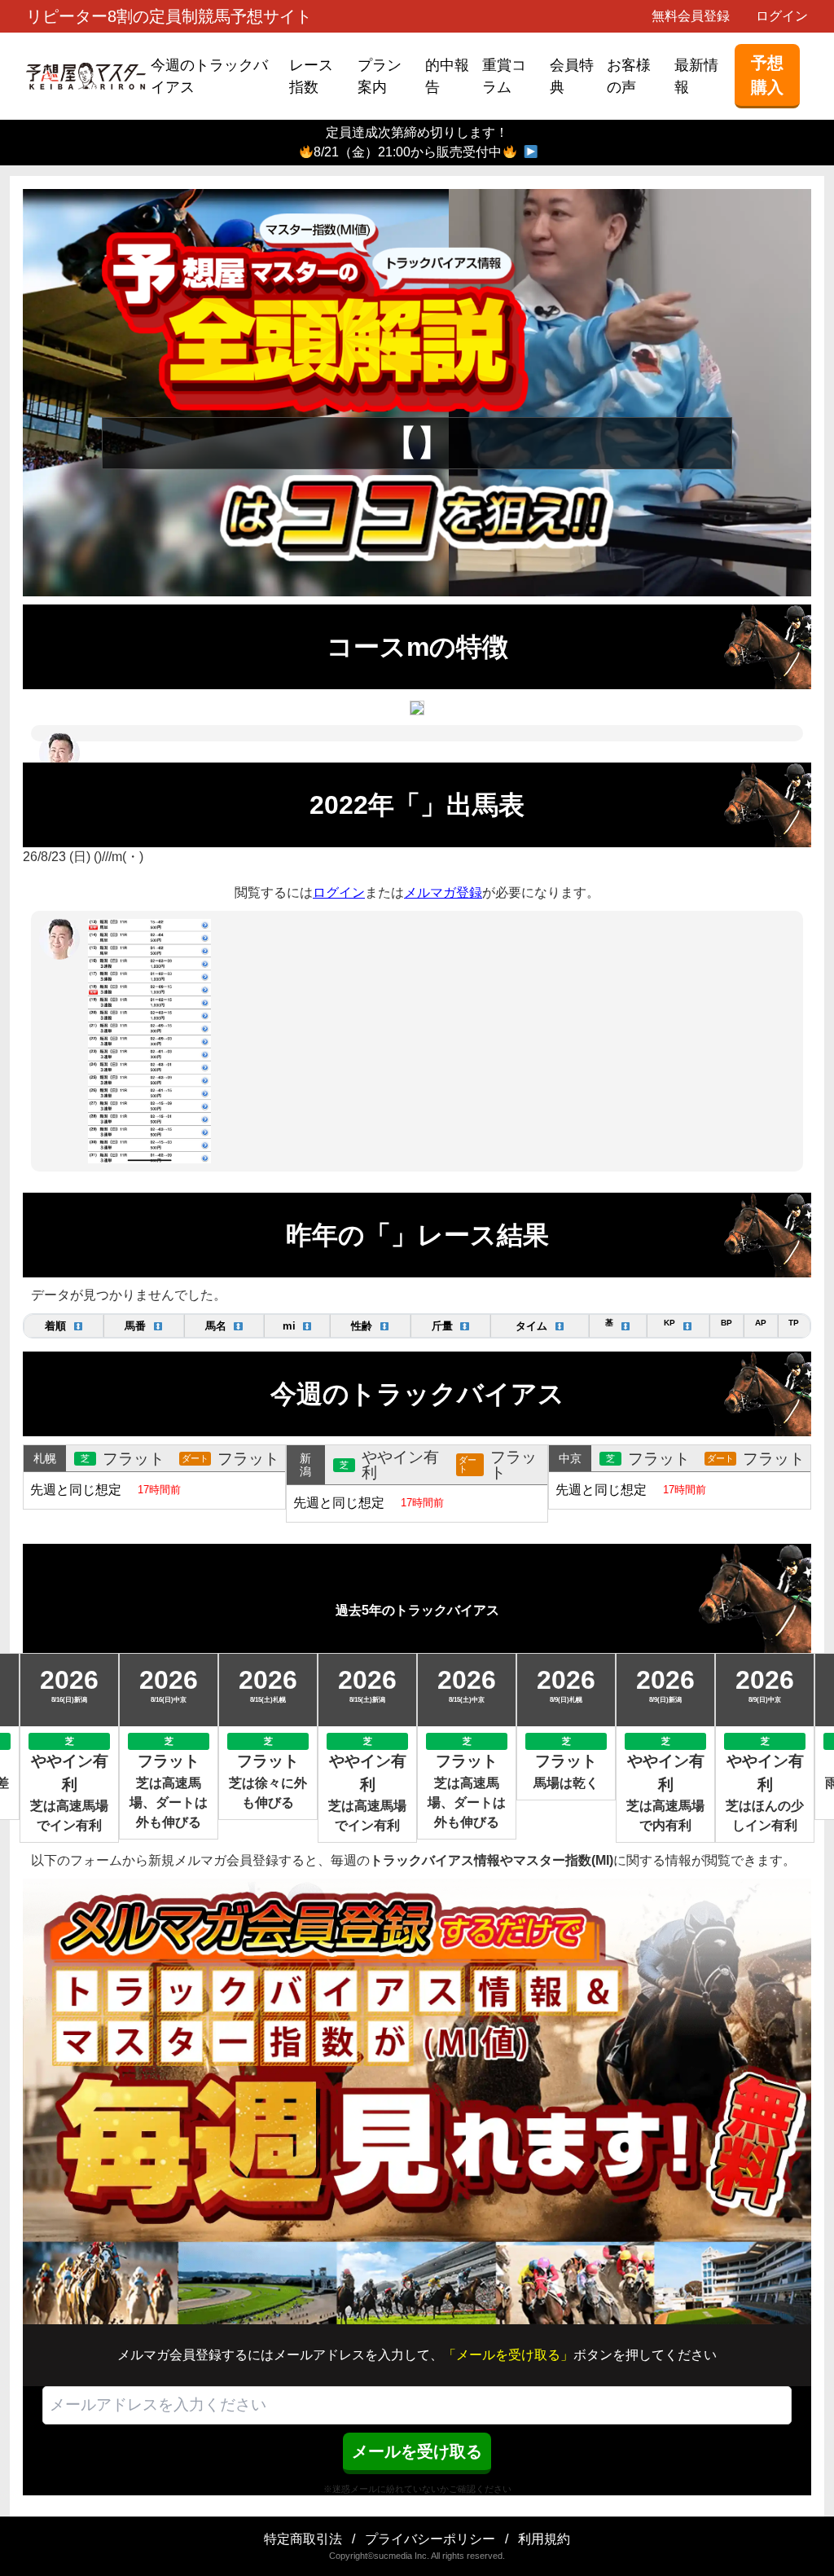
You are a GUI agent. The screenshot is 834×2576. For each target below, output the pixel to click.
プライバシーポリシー (430, 2539)
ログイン (782, 16)
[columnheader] (64, 1326)
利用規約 (544, 2539)
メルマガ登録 (443, 892)
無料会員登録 (691, 16)
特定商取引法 (303, 2539)
